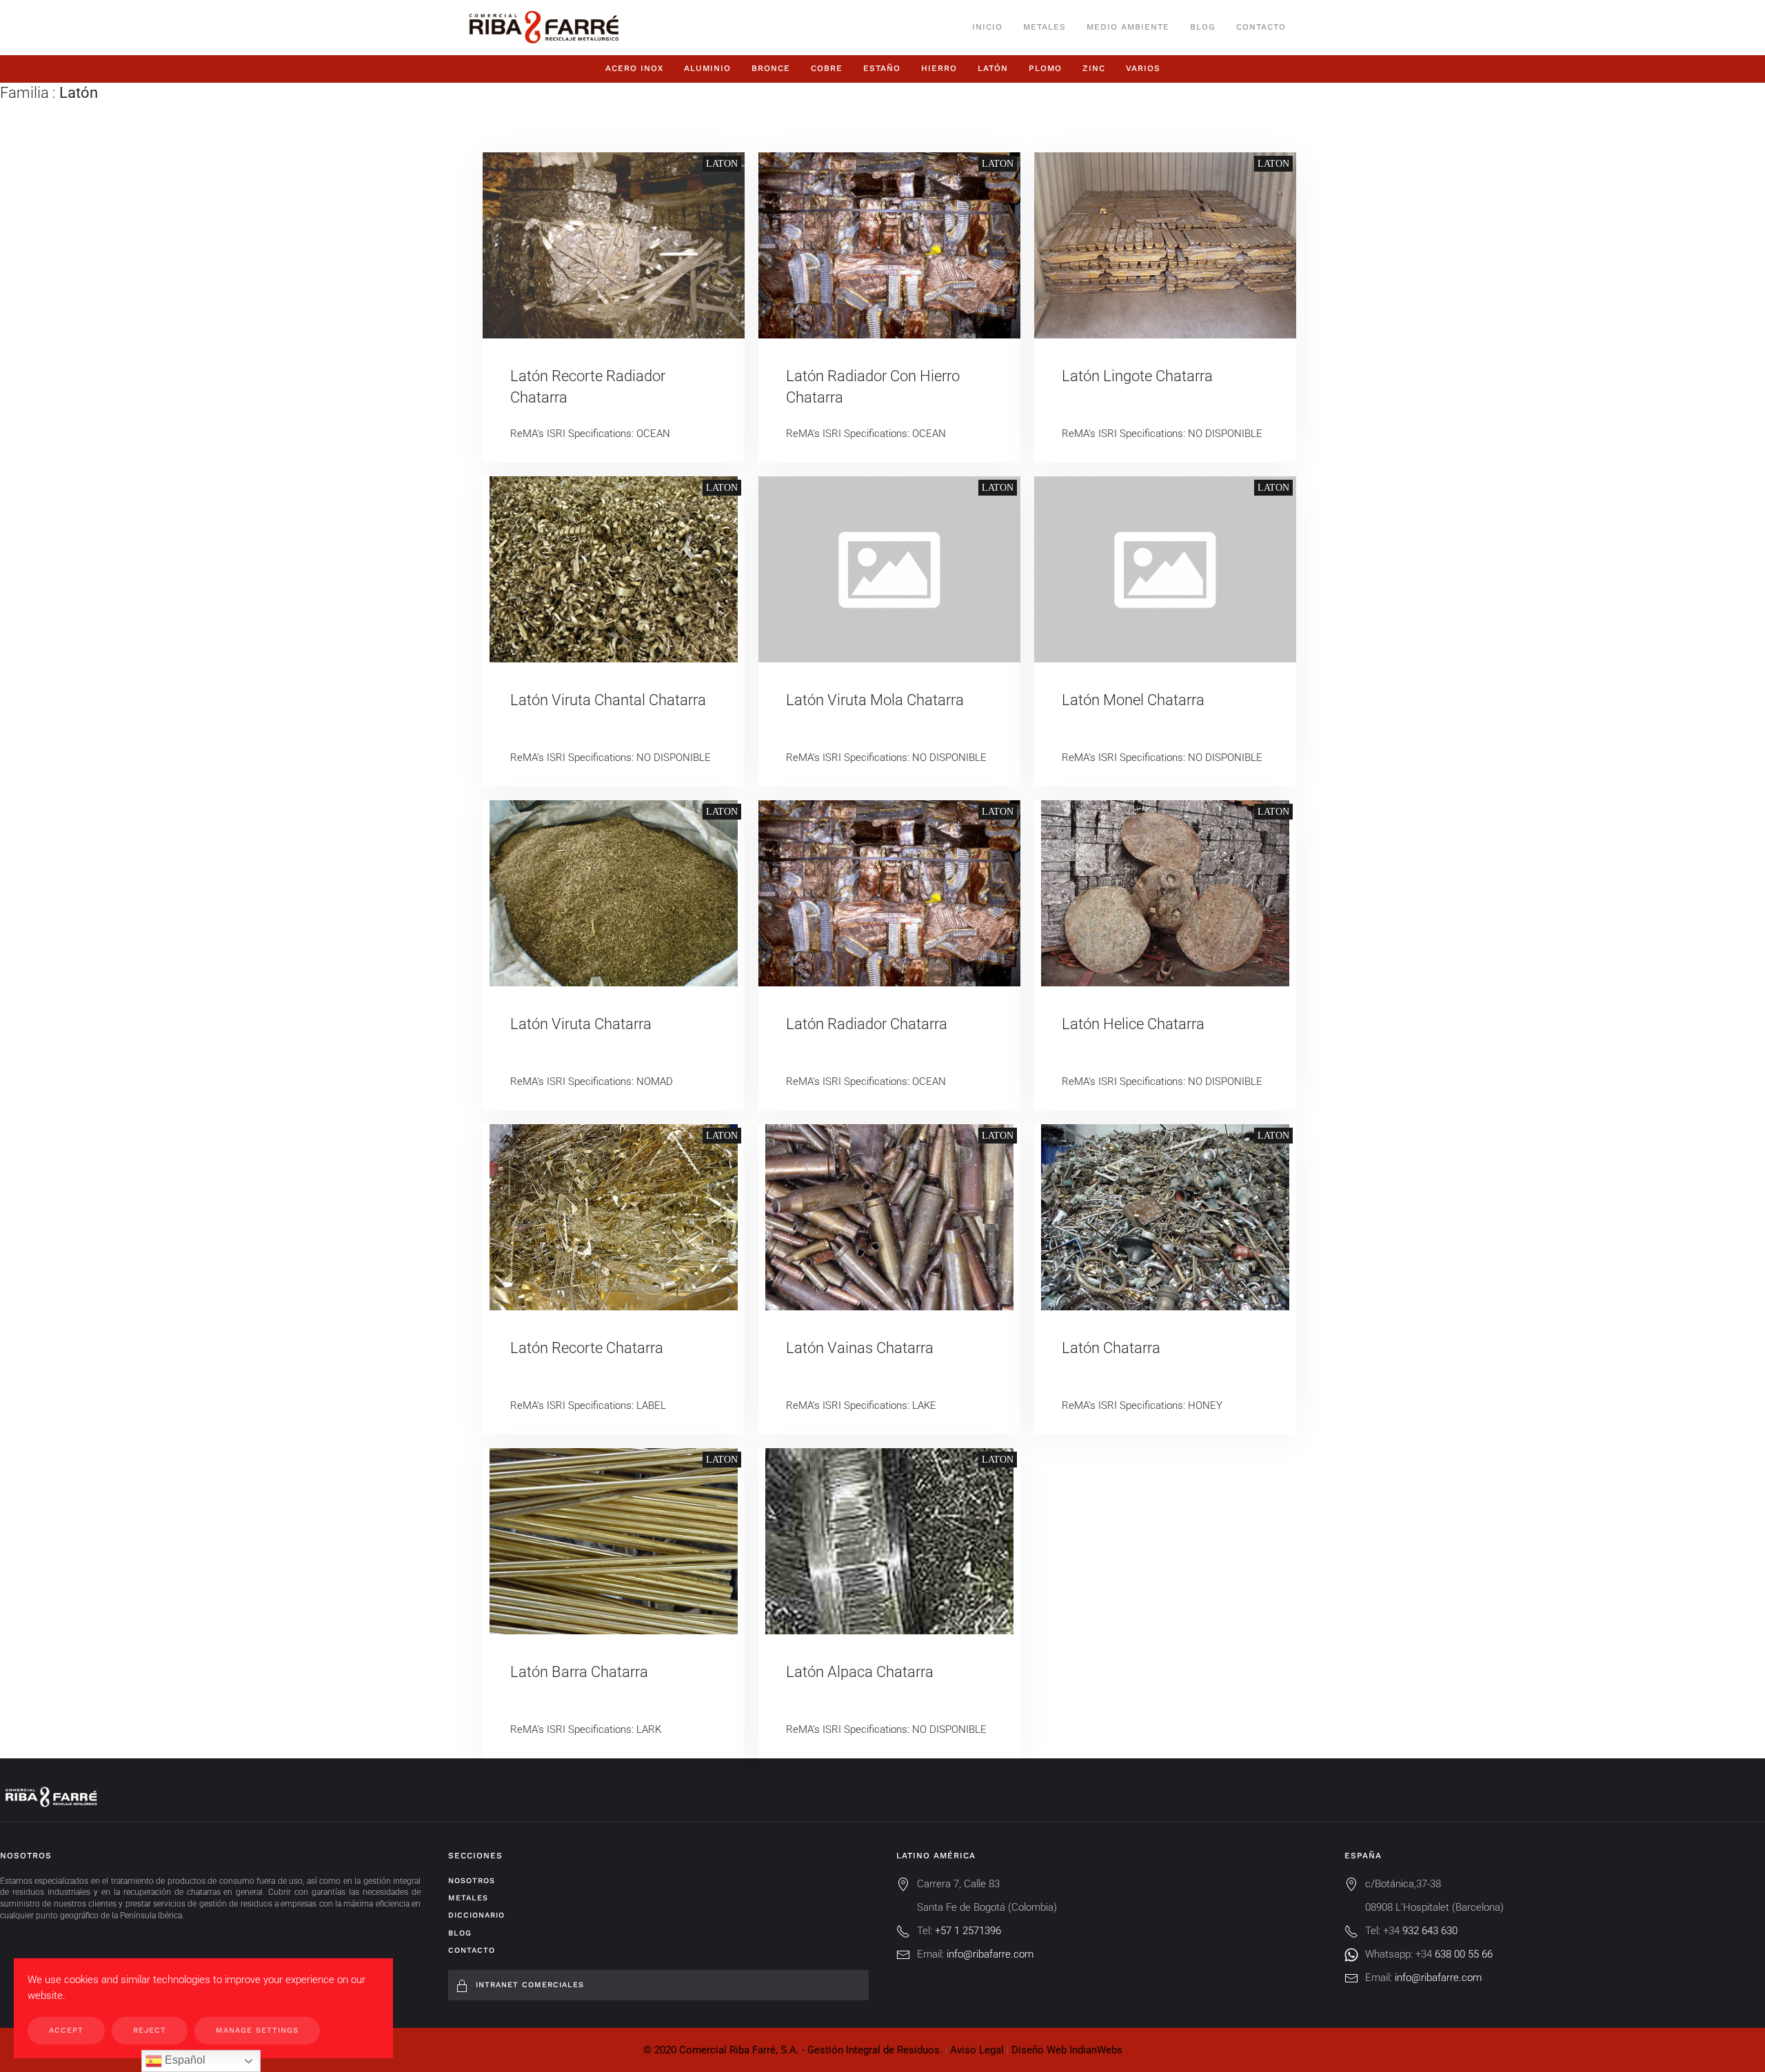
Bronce (771, 68)
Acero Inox (634, 68)
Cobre (827, 68)
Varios (1143, 68)
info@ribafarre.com (990, 1954)
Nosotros (472, 1881)
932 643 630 (1430, 1931)
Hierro (939, 68)
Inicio (987, 27)
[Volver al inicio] (544, 28)
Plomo (1045, 68)
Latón (993, 68)
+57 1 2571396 (968, 1931)
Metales (1045, 27)
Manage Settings (257, 2030)
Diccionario (476, 1915)
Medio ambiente (1128, 27)
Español (184, 2060)
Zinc (1094, 68)
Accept (66, 2030)
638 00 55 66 (1464, 1954)
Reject (150, 2030)
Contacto (1261, 27)
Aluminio (707, 68)
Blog (1203, 27)
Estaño (882, 68)
